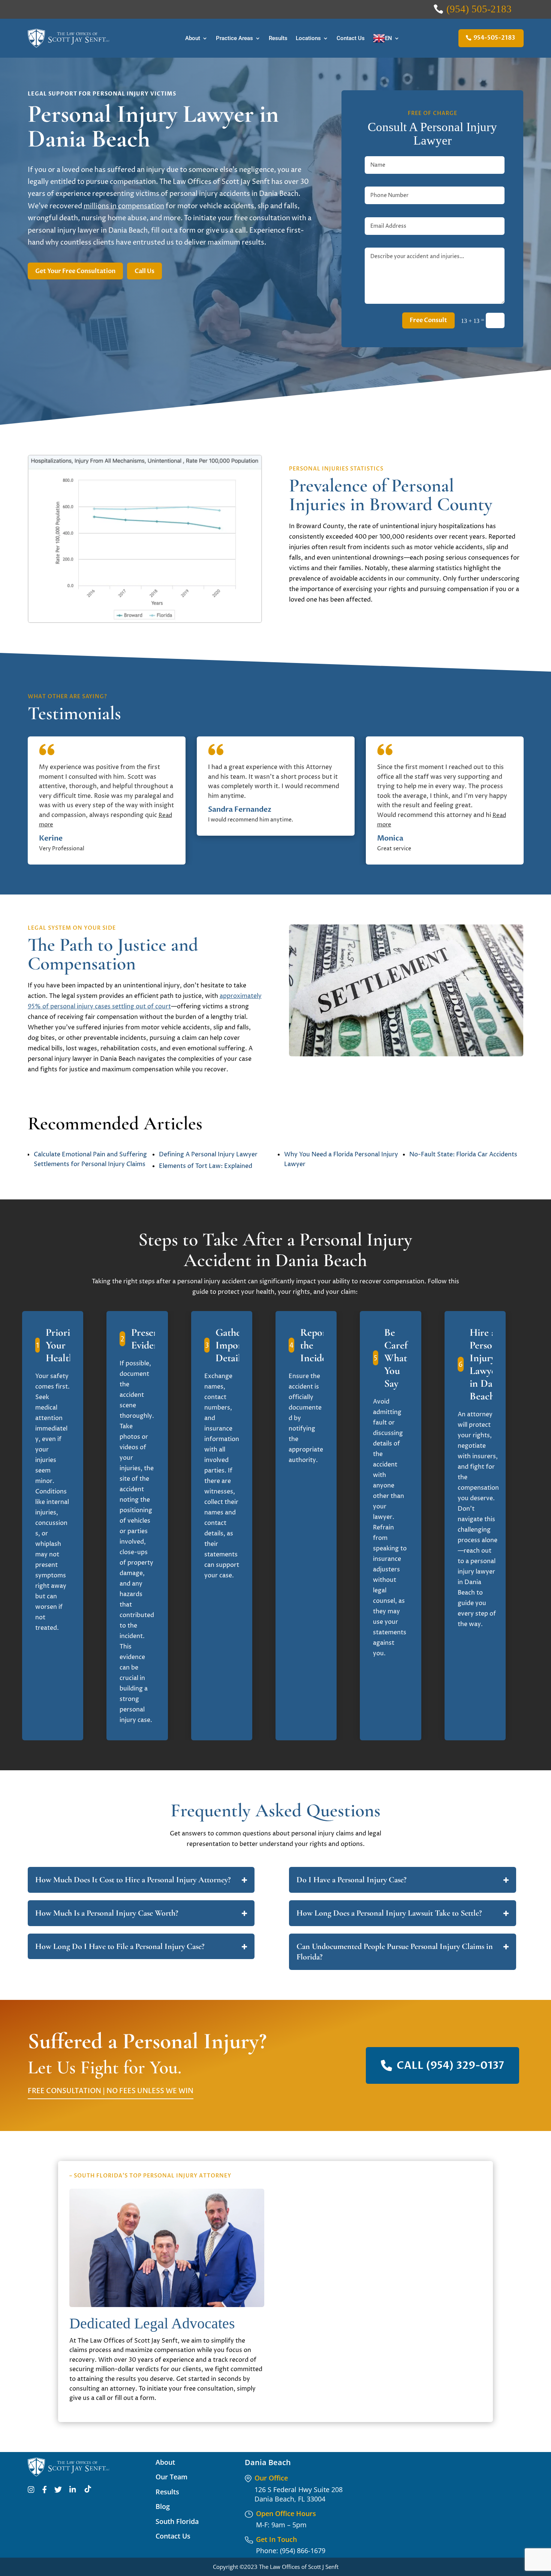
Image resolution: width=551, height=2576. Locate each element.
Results (278, 38)
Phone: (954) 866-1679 (291, 2551)
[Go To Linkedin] (73, 2491)
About (193, 38)
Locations (308, 38)
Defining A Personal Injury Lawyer (208, 1154)
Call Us (144, 271)
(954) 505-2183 (479, 9)
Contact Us (351, 38)
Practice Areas (234, 38)
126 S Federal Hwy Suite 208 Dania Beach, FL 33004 (299, 2494)
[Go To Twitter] (58, 2491)
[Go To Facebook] (44, 2491)
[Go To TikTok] (88, 2491)
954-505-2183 (494, 38)
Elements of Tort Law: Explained (206, 1166)
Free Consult (428, 320)
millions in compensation (124, 206)
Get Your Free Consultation (75, 271)
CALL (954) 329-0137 (450, 2065)
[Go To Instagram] (31, 2491)
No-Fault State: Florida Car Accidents (463, 1154)
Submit (451, 2374)
